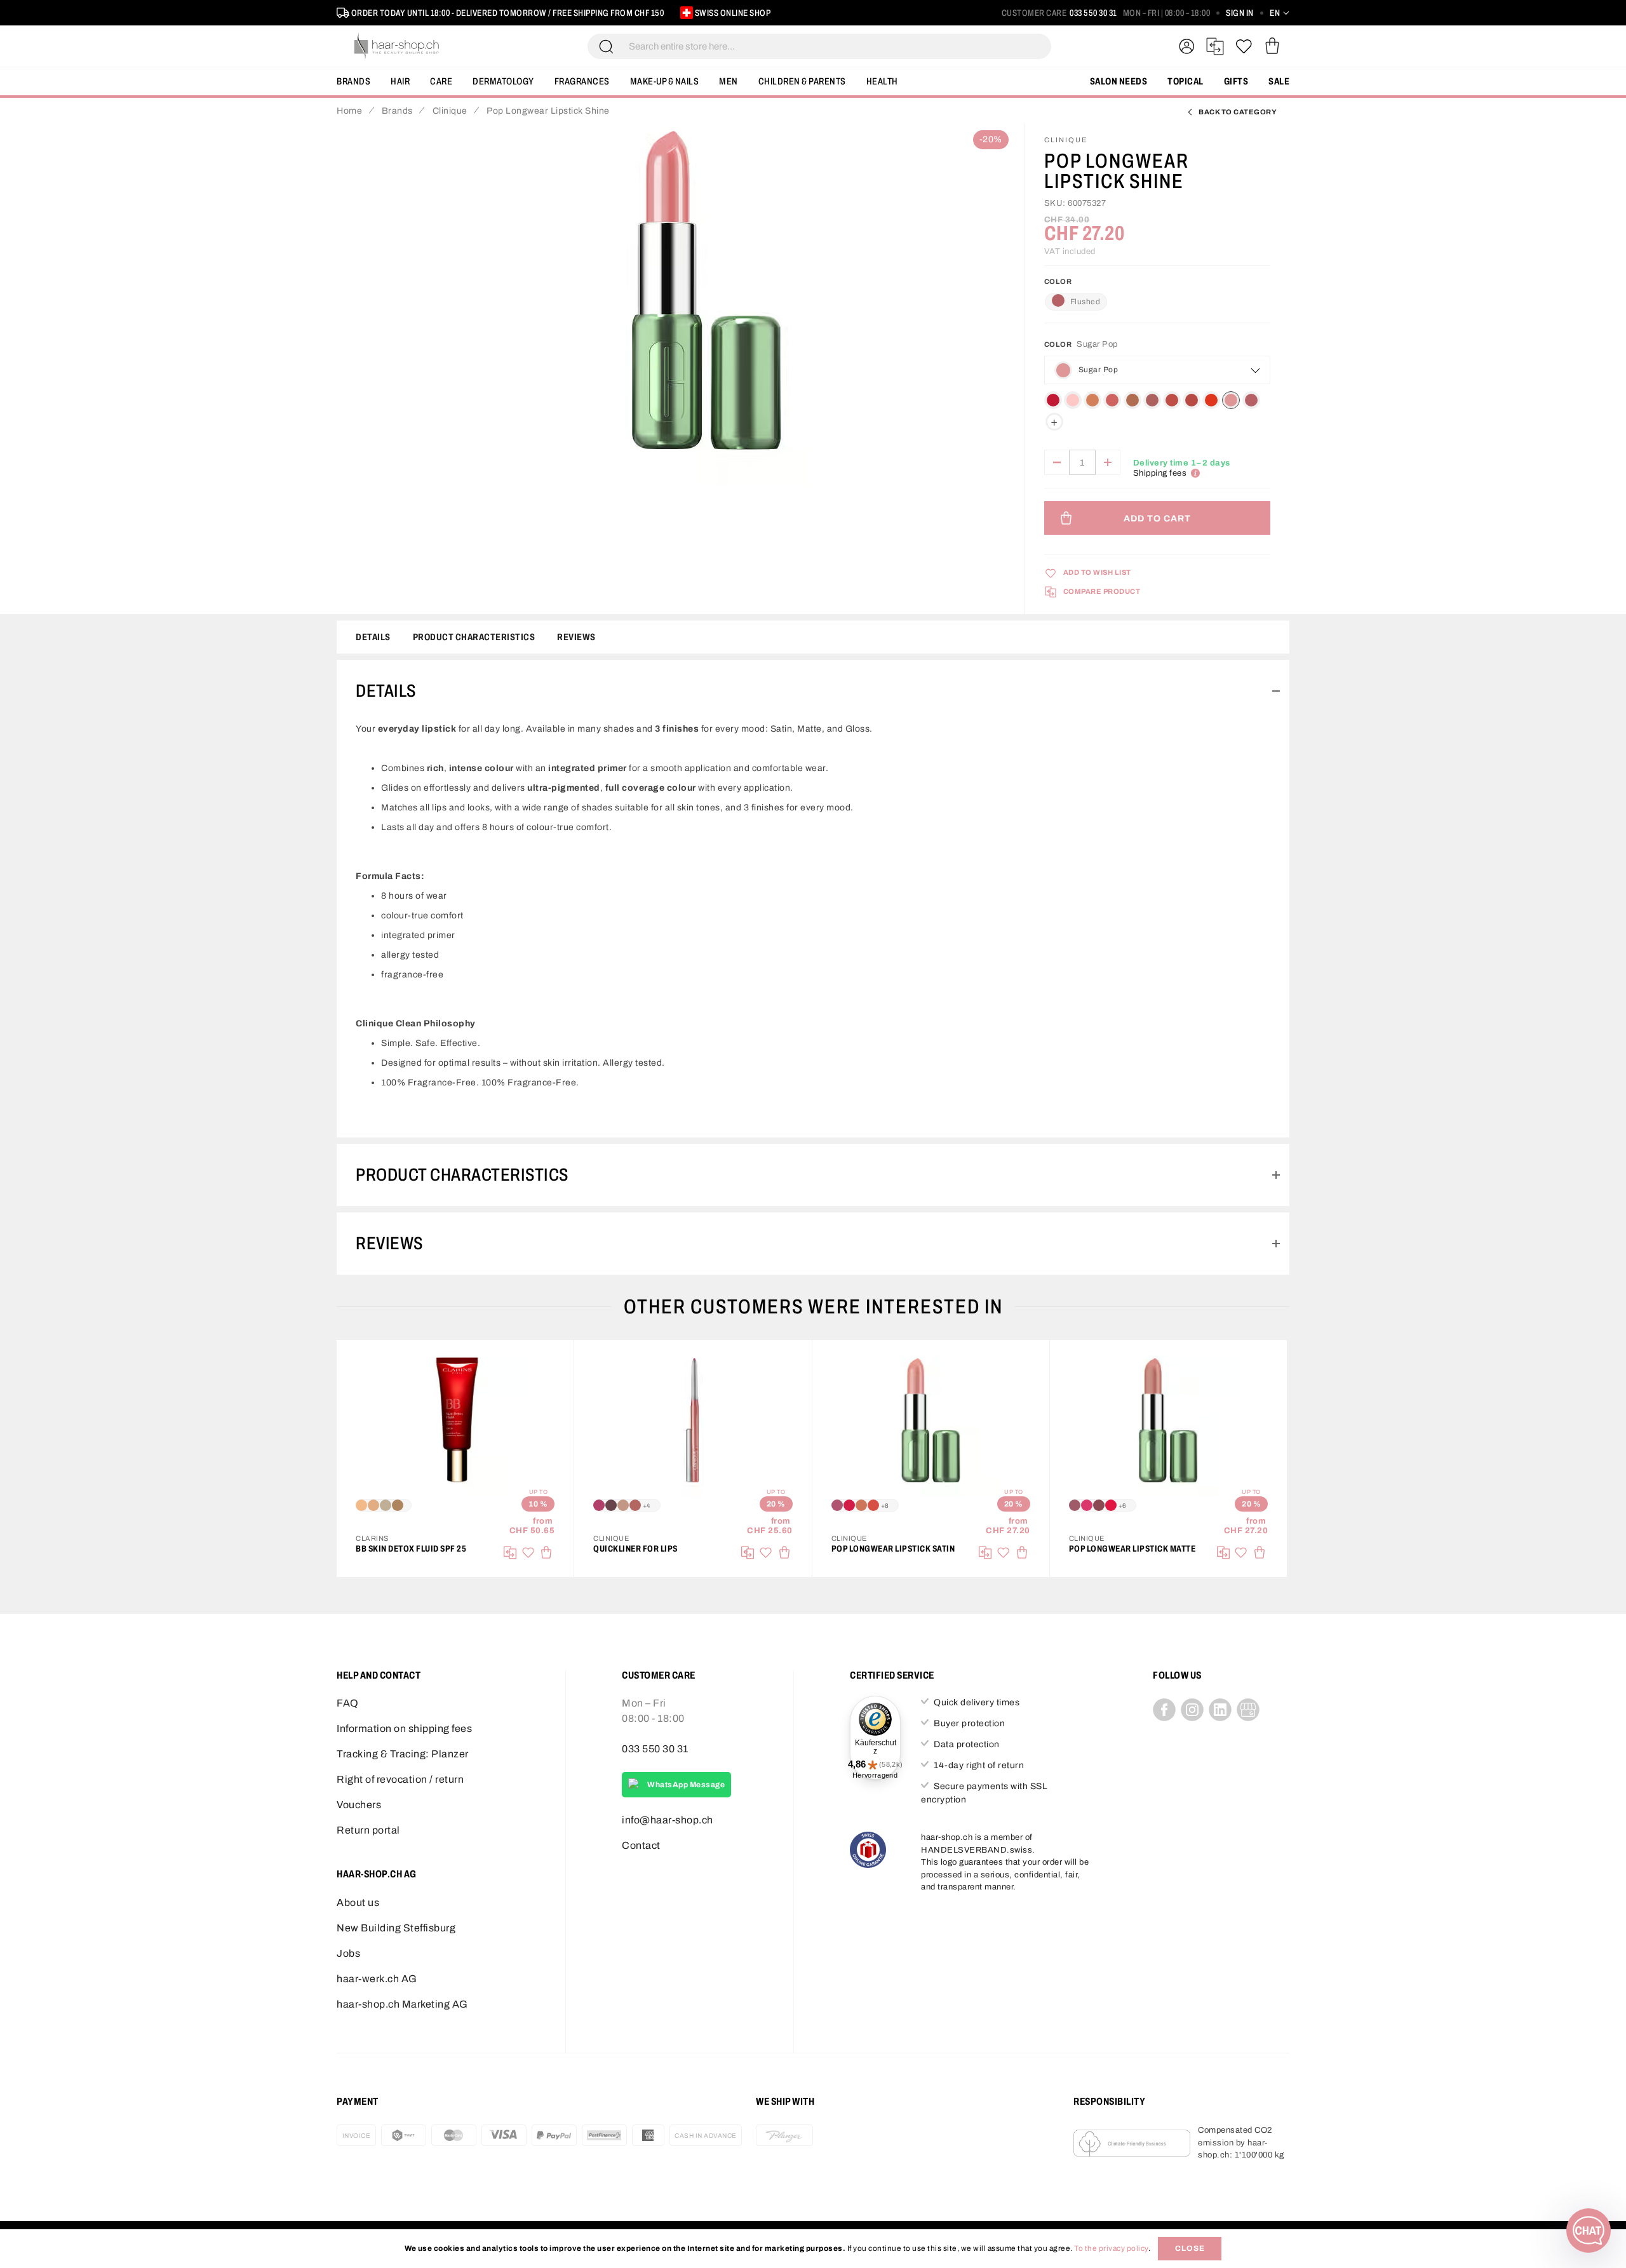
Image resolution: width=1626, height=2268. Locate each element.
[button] (1280, 13)
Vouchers (359, 1805)
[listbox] (1157, 411)
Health (882, 81)
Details (373, 637)
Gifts (1236, 81)
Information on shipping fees (404, 1728)
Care (441, 81)
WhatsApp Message (686, 1785)
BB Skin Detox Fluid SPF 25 (411, 1549)
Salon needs (1119, 81)
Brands (353, 81)
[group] (1157, 386)
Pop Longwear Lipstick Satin (893, 1549)
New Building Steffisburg (396, 1928)
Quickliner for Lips (635, 1549)
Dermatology (503, 81)
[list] (706, 307)
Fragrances (582, 81)
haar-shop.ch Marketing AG (402, 2004)
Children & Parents (802, 81)
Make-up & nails (665, 81)
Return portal (368, 1830)
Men (729, 81)
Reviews (576, 637)
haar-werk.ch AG (377, 1979)
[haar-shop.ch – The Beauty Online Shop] (397, 46)
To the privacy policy (1111, 2248)
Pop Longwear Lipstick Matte (1132, 1549)
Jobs (348, 1953)
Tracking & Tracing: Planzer (403, 1754)
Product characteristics (474, 637)
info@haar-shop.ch (668, 1820)
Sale (1279, 81)
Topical (1186, 81)
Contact (641, 1845)
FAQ (348, 1703)
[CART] (1272, 46)
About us (358, 1902)
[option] (1053, 400)
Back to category (1238, 112)
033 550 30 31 (1093, 13)
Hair (400, 81)
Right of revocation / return (400, 1779)
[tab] (813, 691)
